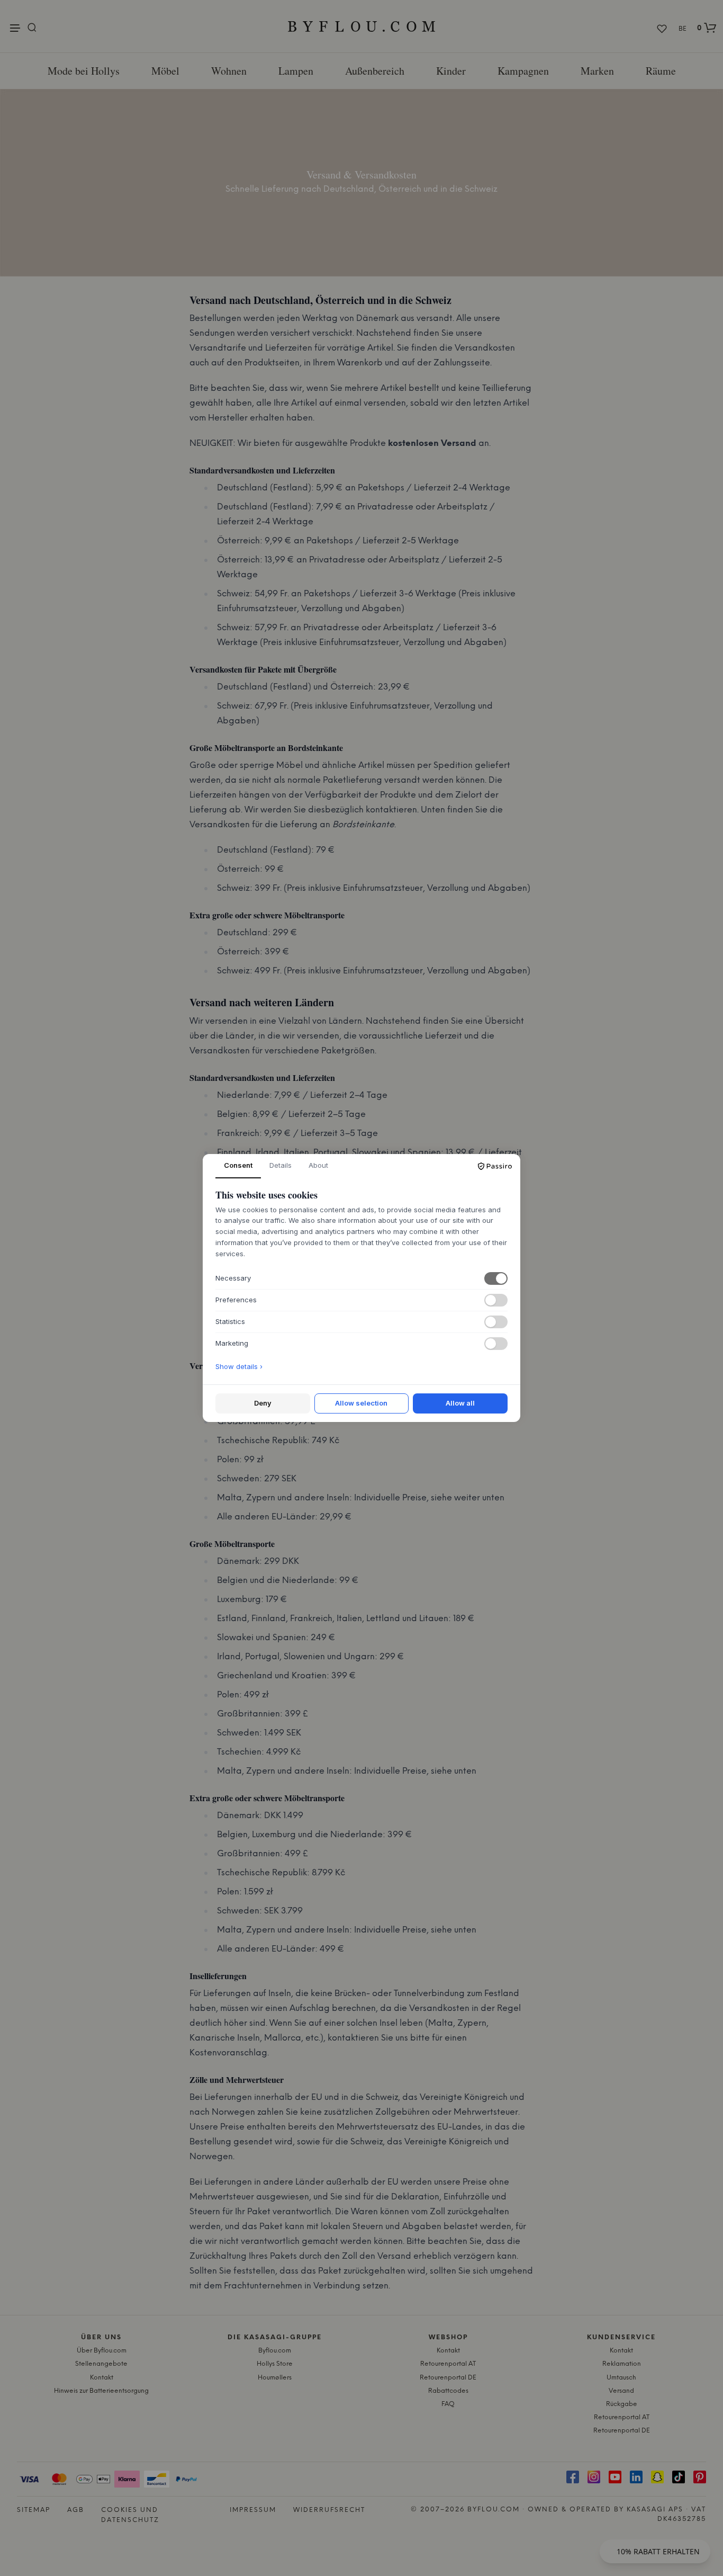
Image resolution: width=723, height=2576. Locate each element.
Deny (263, 1403)
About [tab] (318, 1165)
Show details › (239, 1366)
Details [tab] (281, 1165)
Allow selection (361, 1403)
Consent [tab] (238, 1165)
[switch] (496, 1278)
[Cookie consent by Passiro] (495, 1166)
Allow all (460, 1403)
